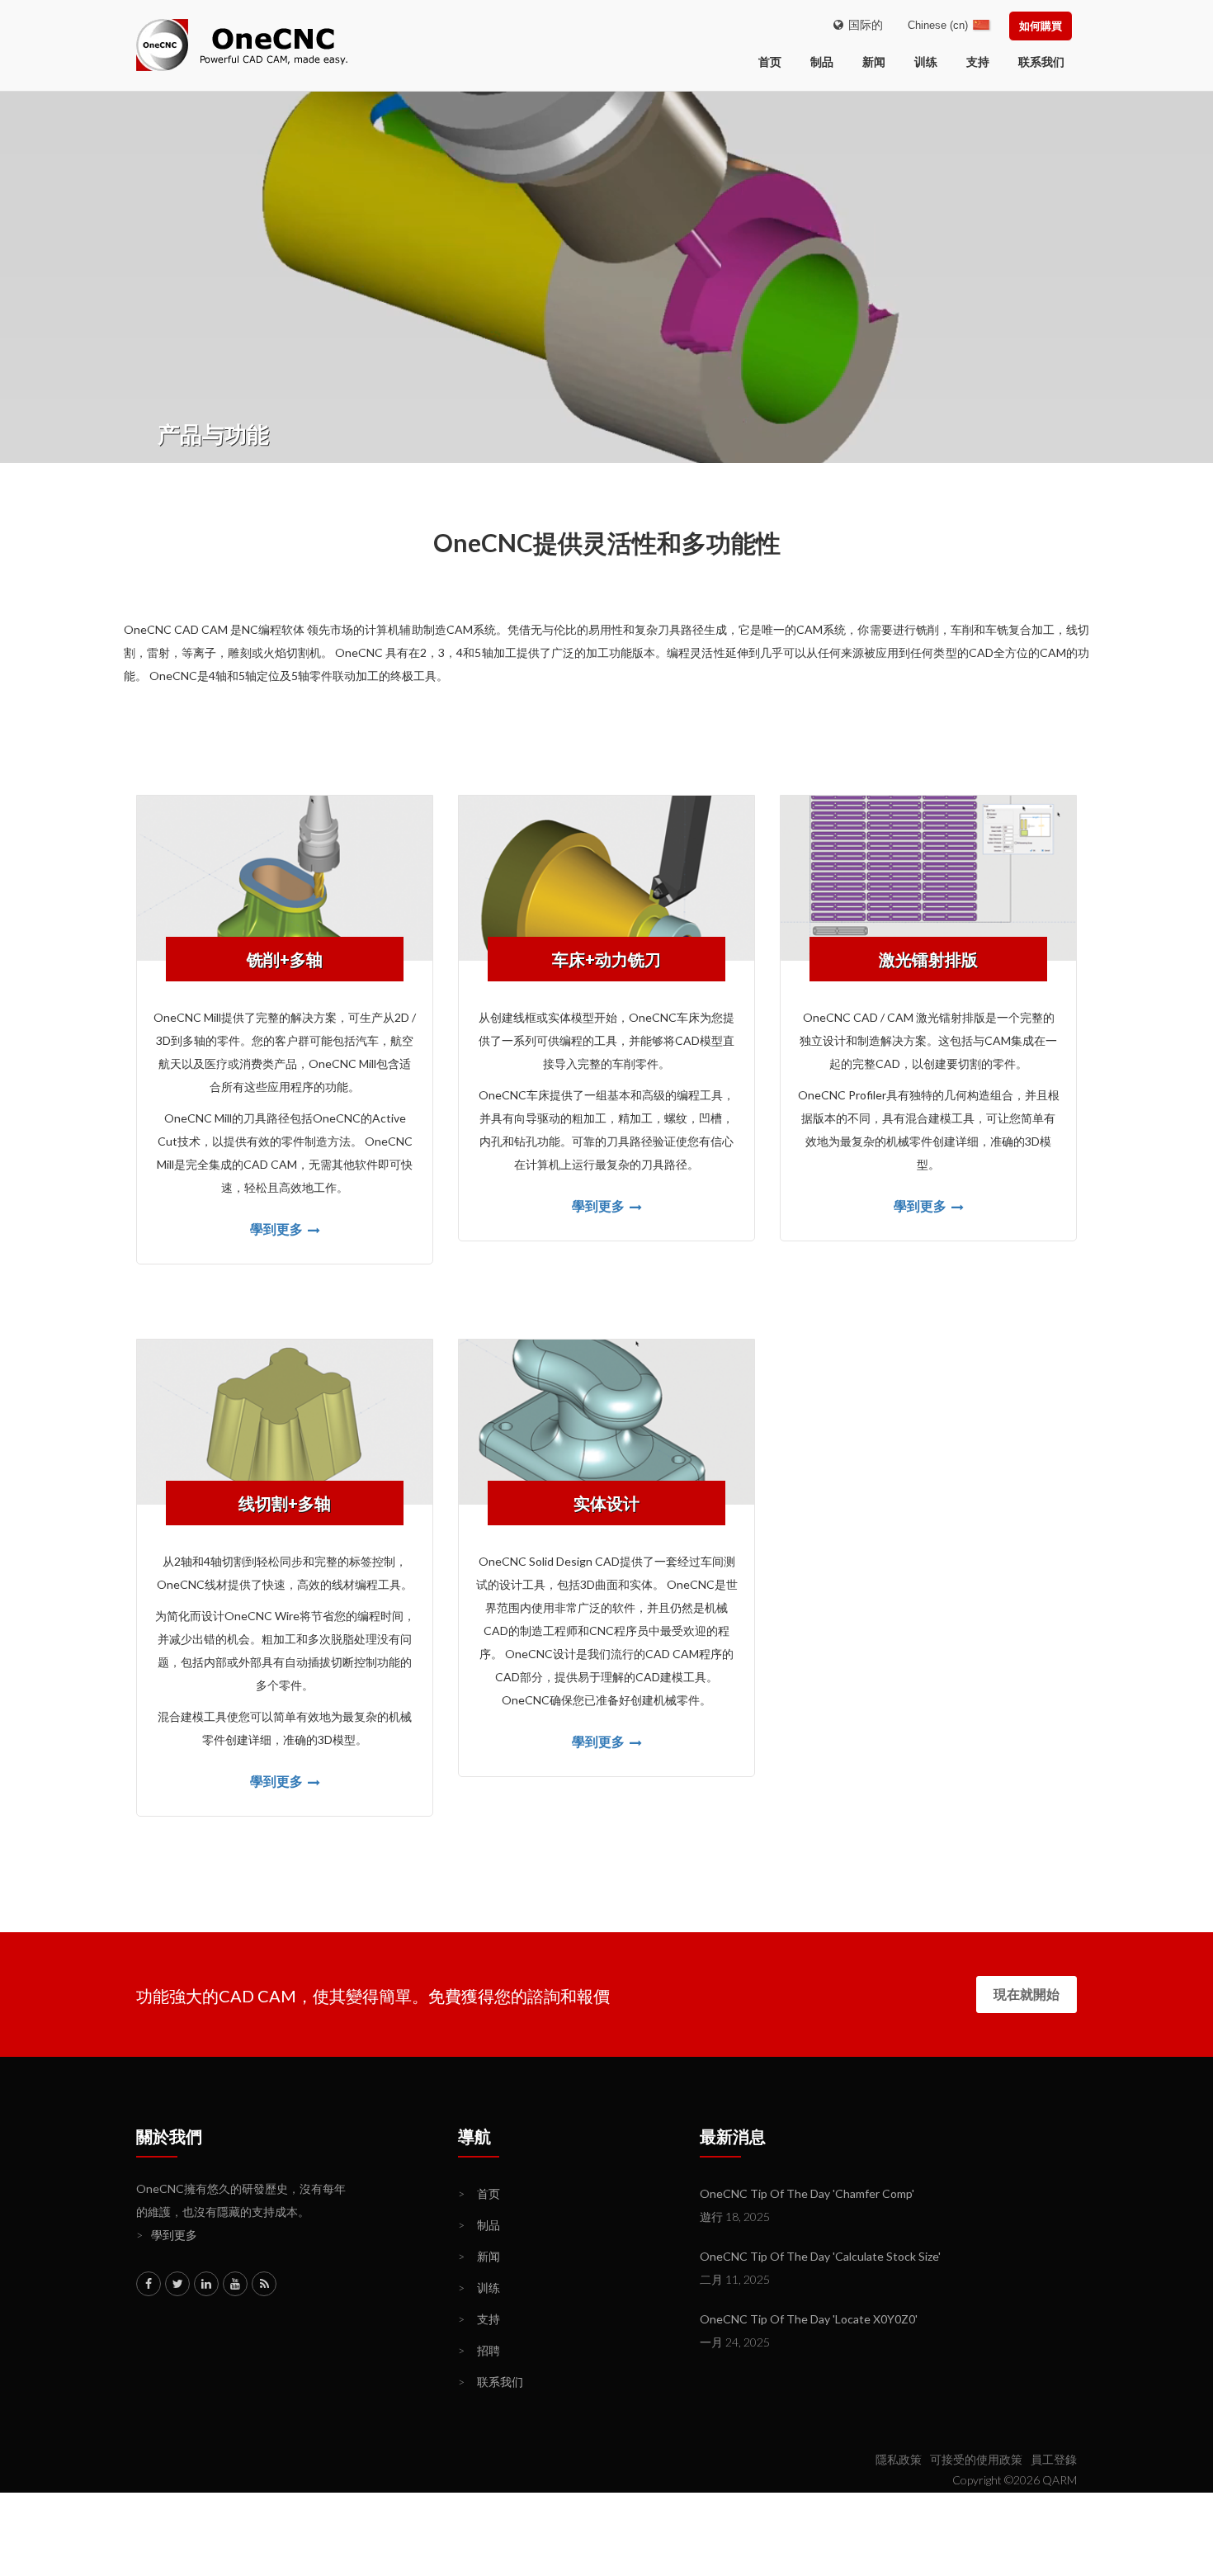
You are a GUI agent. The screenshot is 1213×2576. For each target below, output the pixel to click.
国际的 (863, 24)
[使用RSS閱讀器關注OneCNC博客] (264, 2284)
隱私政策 (899, 2459)
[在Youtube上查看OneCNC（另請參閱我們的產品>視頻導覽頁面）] (235, 2284)
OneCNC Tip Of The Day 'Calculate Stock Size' (820, 2256)
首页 (479, 2193)
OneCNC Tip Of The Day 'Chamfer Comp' (807, 2193)
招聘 (479, 2350)
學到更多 (278, 1229)
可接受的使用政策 (976, 2459)
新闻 (874, 61)
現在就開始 (1027, 1994)
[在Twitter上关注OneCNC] (177, 2284)
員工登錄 (1054, 2459)
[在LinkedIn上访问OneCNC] (206, 2284)
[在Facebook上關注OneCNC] (149, 2284)
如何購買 (1041, 26)
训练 (926, 61)
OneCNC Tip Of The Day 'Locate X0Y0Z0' (809, 2319)
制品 (822, 61)
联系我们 (1041, 61)
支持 (978, 61)
